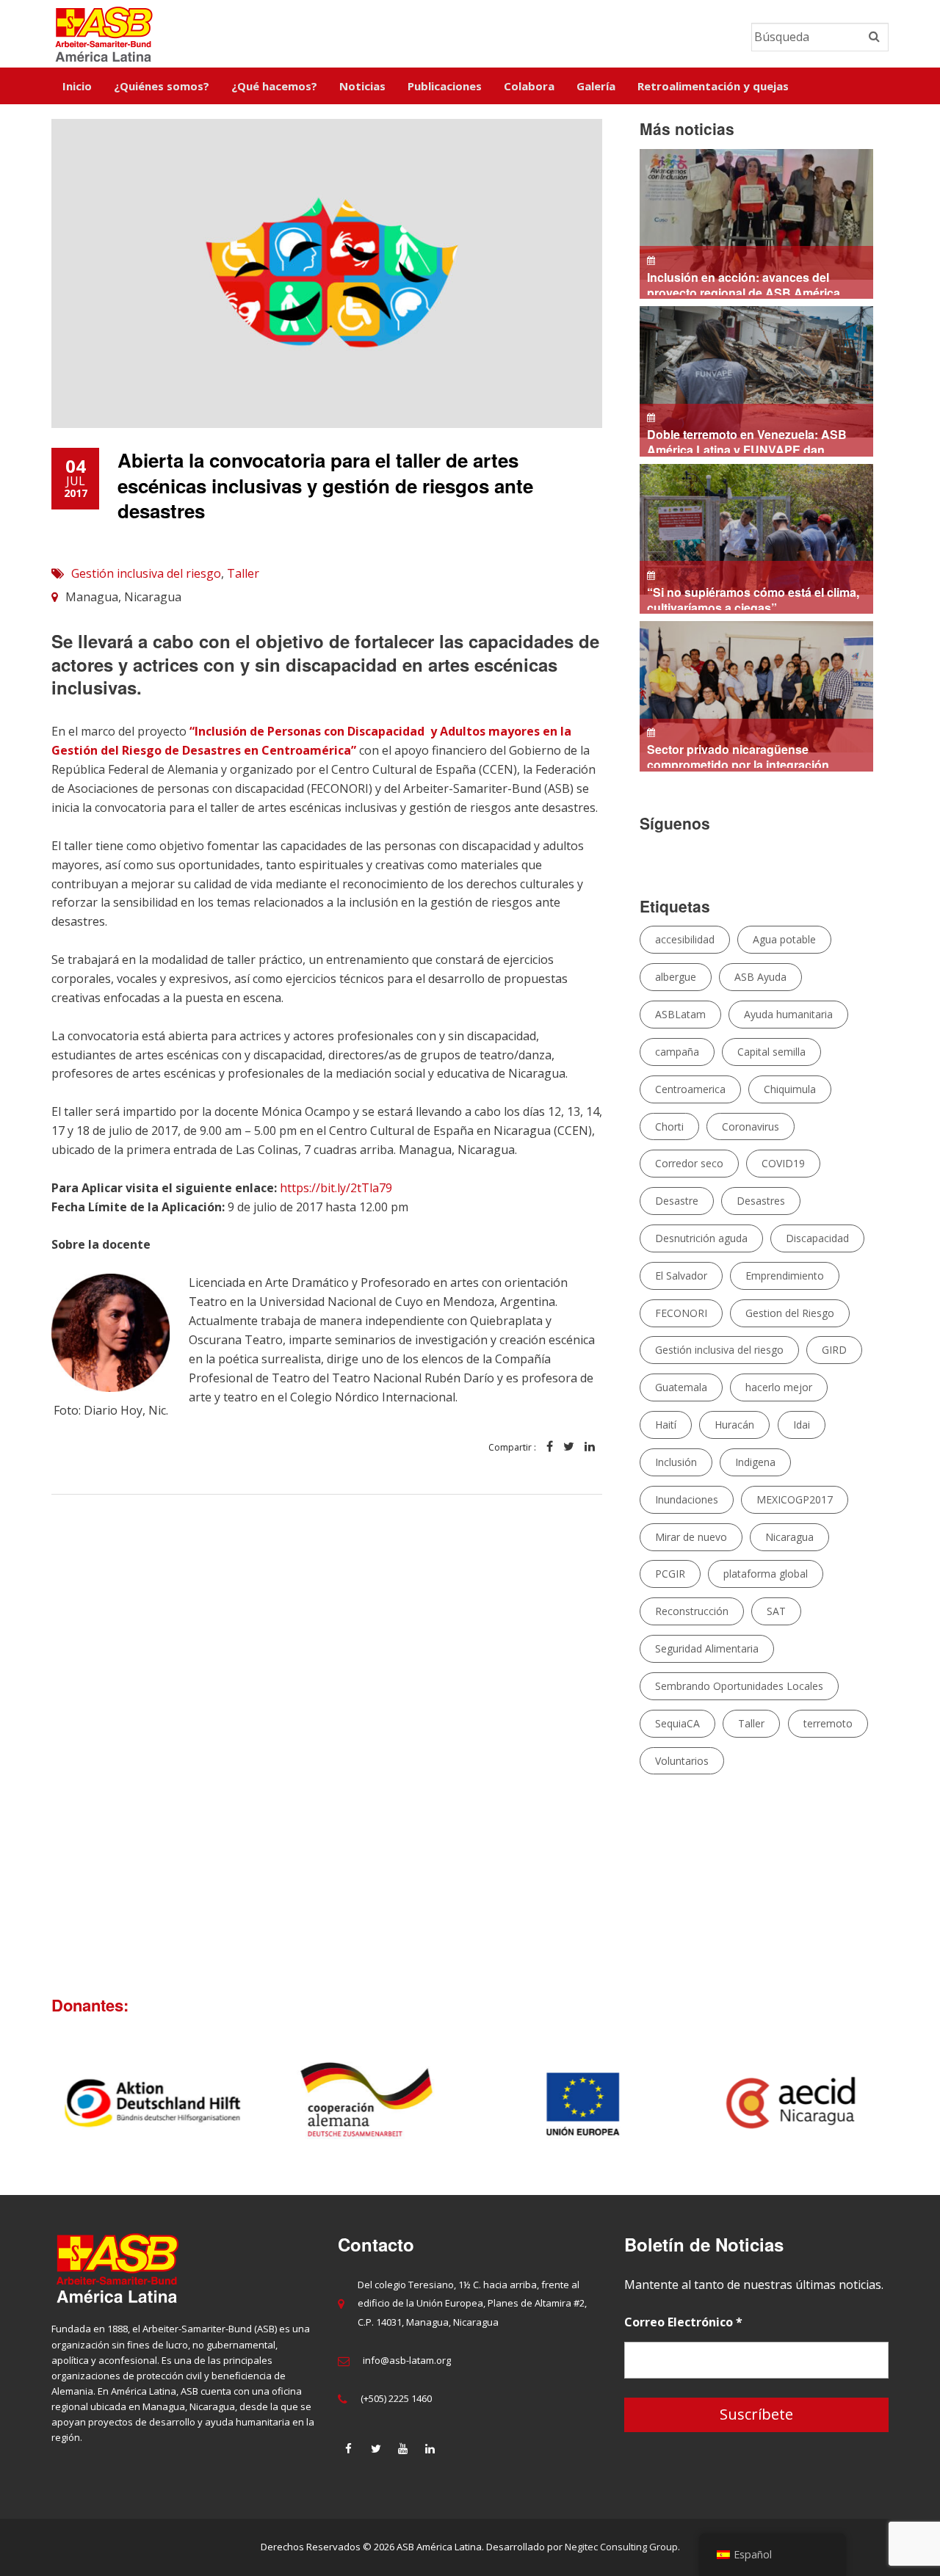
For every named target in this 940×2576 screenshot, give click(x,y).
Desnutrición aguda (701, 1238)
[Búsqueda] (874, 37)
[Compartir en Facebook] (550, 1447)
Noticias (362, 86)
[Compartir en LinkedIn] (590, 1447)
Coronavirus (751, 1126)
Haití (666, 1425)
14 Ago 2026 (747, 284)
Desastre (677, 1201)
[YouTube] (403, 2448)
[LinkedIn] (430, 2448)
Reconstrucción (692, 1611)
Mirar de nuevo (691, 1537)
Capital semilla (771, 1052)
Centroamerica (690, 1089)
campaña (677, 1052)
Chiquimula (790, 1089)
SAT (776, 1611)
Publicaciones (445, 86)
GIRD (834, 1350)
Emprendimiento (785, 1276)
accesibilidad (685, 939)
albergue (676, 977)
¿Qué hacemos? (274, 86)
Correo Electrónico (683, 2322)
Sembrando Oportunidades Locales (739, 1686)
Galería (596, 86)
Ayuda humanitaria (788, 1014)
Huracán (734, 1425)
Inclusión (676, 1462)
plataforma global (766, 1574)
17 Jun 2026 (749, 599)
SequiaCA (677, 1723)
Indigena (755, 1462)
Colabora (529, 86)
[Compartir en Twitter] (569, 1447)
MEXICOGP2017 (795, 1499)
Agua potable (784, 939)
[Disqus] (327, 1734)
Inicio (77, 86)
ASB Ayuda (760, 977)
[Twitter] (376, 2448)
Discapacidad (817, 1238)
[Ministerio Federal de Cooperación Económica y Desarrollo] (363, 2103)
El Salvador (681, 1276)
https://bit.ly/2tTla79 (336, 1188)
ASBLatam (680, 1014)
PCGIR (670, 1574)
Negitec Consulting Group (621, 2547)
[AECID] (793, 2103)
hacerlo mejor (779, 1387)
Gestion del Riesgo (790, 1313)
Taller (243, 573)
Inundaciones (687, 1499)
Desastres (761, 1201)
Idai (802, 1425)
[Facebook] (349, 2448)
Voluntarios (682, 1761)
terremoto (828, 1723)
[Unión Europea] (578, 2103)
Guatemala (681, 1387)
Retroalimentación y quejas (713, 86)
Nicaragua (789, 1537)
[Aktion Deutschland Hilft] (148, 2103)
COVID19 (783, 1163)
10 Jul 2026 (746, 441)
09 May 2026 (734, 756)
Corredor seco (689, 1163)
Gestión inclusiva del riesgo (146, 573)
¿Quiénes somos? (162, 86)
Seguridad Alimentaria (707, 1648)
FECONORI (681, 1313)
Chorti (669, 1126)
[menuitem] (77, 86)
